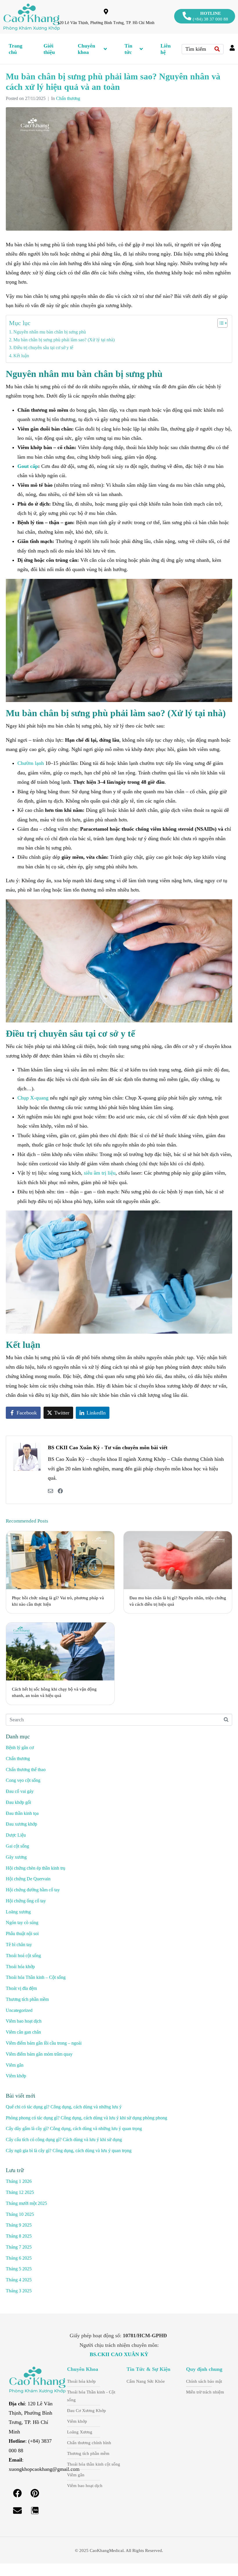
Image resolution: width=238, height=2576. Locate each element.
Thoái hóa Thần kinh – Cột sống (36, 1977)
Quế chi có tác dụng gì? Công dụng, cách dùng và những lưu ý (64, 2107)
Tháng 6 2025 (19, 2258)
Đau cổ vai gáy (20, 1791)
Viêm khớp (16, 2076)
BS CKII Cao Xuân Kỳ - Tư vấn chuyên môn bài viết (108, 1447)
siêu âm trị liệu (100, 1173)
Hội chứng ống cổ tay (26, 1901)
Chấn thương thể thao (26, 1770)
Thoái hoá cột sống (23, 1956)
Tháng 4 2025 (19, 2280)
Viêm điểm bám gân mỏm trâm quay (39, 2054)
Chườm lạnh (31, 763)
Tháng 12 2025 (20, 2192)
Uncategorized (19, 2010)
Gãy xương (16, 1857)
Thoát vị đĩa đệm (21, 1988)
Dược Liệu (16, 1835)
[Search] (217, 49)
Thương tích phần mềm (27, 1999)
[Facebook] (17, 2493)
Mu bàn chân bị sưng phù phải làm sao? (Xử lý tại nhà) (64, 340)
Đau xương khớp (21, 1824)
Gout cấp (28, 466)
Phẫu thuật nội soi (22, 1934)
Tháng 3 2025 (19, 2291)
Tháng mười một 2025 (26, 2203)
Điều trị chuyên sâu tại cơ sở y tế (43, 348)
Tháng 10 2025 (20, 2214)
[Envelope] (17, 2511)
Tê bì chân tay (19, 1945)
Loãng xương (18, 1912)
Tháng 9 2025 (19, 2225)
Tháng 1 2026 (19, 2181)
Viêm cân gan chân (23, 2032)
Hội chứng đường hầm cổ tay (33, 1890)
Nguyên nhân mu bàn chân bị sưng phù (50, 332)
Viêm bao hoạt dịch (24, 2021)
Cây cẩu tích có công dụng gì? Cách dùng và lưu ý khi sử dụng (64, 2140)
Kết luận (21, 356)
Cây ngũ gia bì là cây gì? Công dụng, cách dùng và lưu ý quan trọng (69, 2151)
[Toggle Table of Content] (220, 323)
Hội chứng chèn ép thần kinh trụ (36, 1868)
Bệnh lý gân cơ (20, 1748)
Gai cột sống (17, 1846)
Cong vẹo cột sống (23, 1780)
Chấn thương (68, 98)
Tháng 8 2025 (19, 2236)
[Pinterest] (35, 2493)
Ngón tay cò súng (22, 1923)
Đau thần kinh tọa (22, 1813)
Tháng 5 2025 (19, 2269)
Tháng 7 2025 (19, 2247)
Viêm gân (15, 2065)
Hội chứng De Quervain (28, 1879)
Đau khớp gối (18, 1802)
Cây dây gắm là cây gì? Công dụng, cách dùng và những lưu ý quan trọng (74, 2129)
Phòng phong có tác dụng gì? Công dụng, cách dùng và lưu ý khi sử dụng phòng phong (86, 2118)
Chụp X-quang (33, 1098)
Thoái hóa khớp (20, 1967)
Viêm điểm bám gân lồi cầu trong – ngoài (44, 2043)
